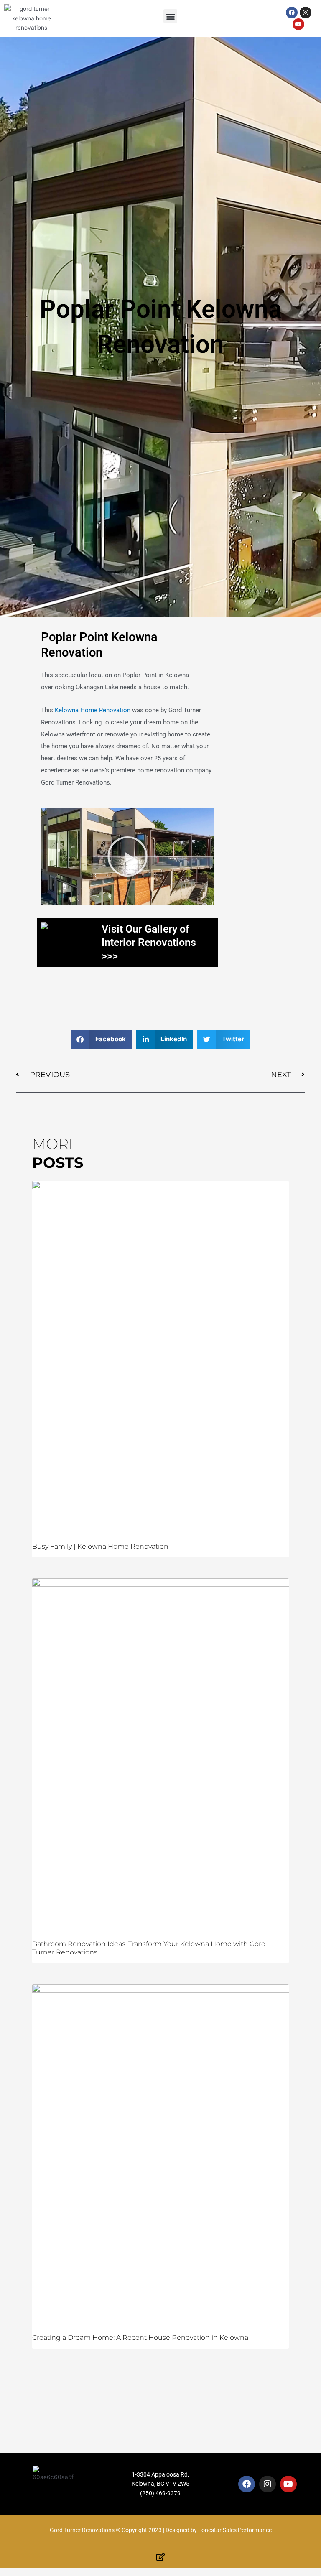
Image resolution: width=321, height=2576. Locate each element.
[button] (170, 16)
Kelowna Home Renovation (93, 710)
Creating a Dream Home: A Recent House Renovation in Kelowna (140, 2338)
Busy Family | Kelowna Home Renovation (100, 1546)
